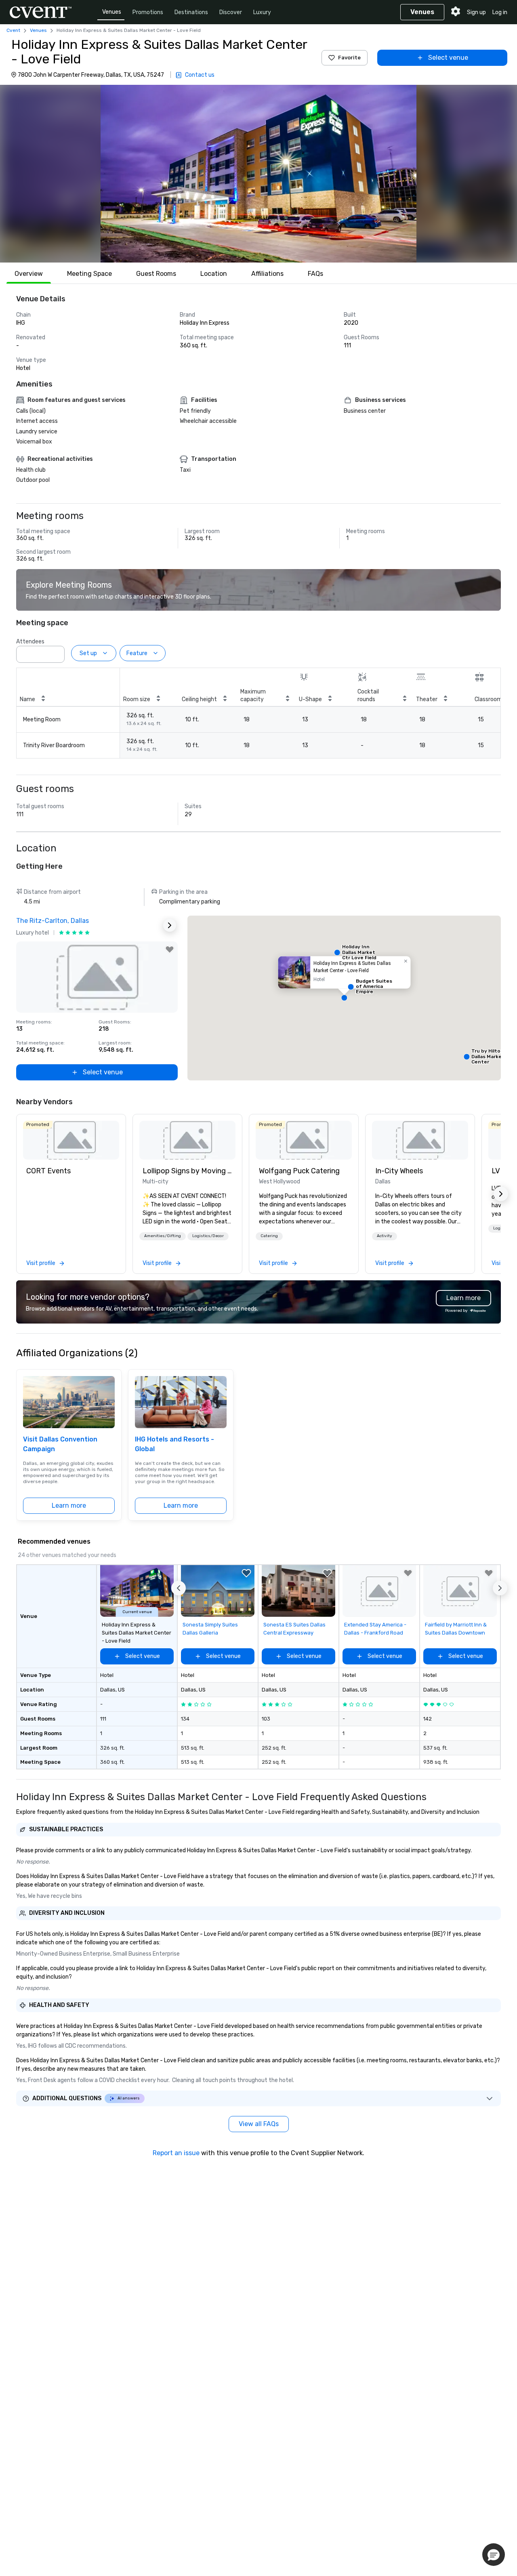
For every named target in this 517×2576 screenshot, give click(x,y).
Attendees (30, 642)
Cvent (13, 30)
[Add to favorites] (170, 950)
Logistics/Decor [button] (208, 1236)
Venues (112, 12)
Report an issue (176, 2153)
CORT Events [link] (48, 1171)
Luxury (262, 12)
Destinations (191, 12)
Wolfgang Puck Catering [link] (299, 1171)
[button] (258, 174)
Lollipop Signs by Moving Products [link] (187, 1171)
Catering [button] (269, 1236)
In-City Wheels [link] (399, 1171)
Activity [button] (385, 1236)
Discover (231, 12)
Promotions (148, 12)
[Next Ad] (170, 925)
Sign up (476, 12)
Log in (500, 12)
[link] (71, 1140)
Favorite (349, 58)
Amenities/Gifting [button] (163, 1236)
